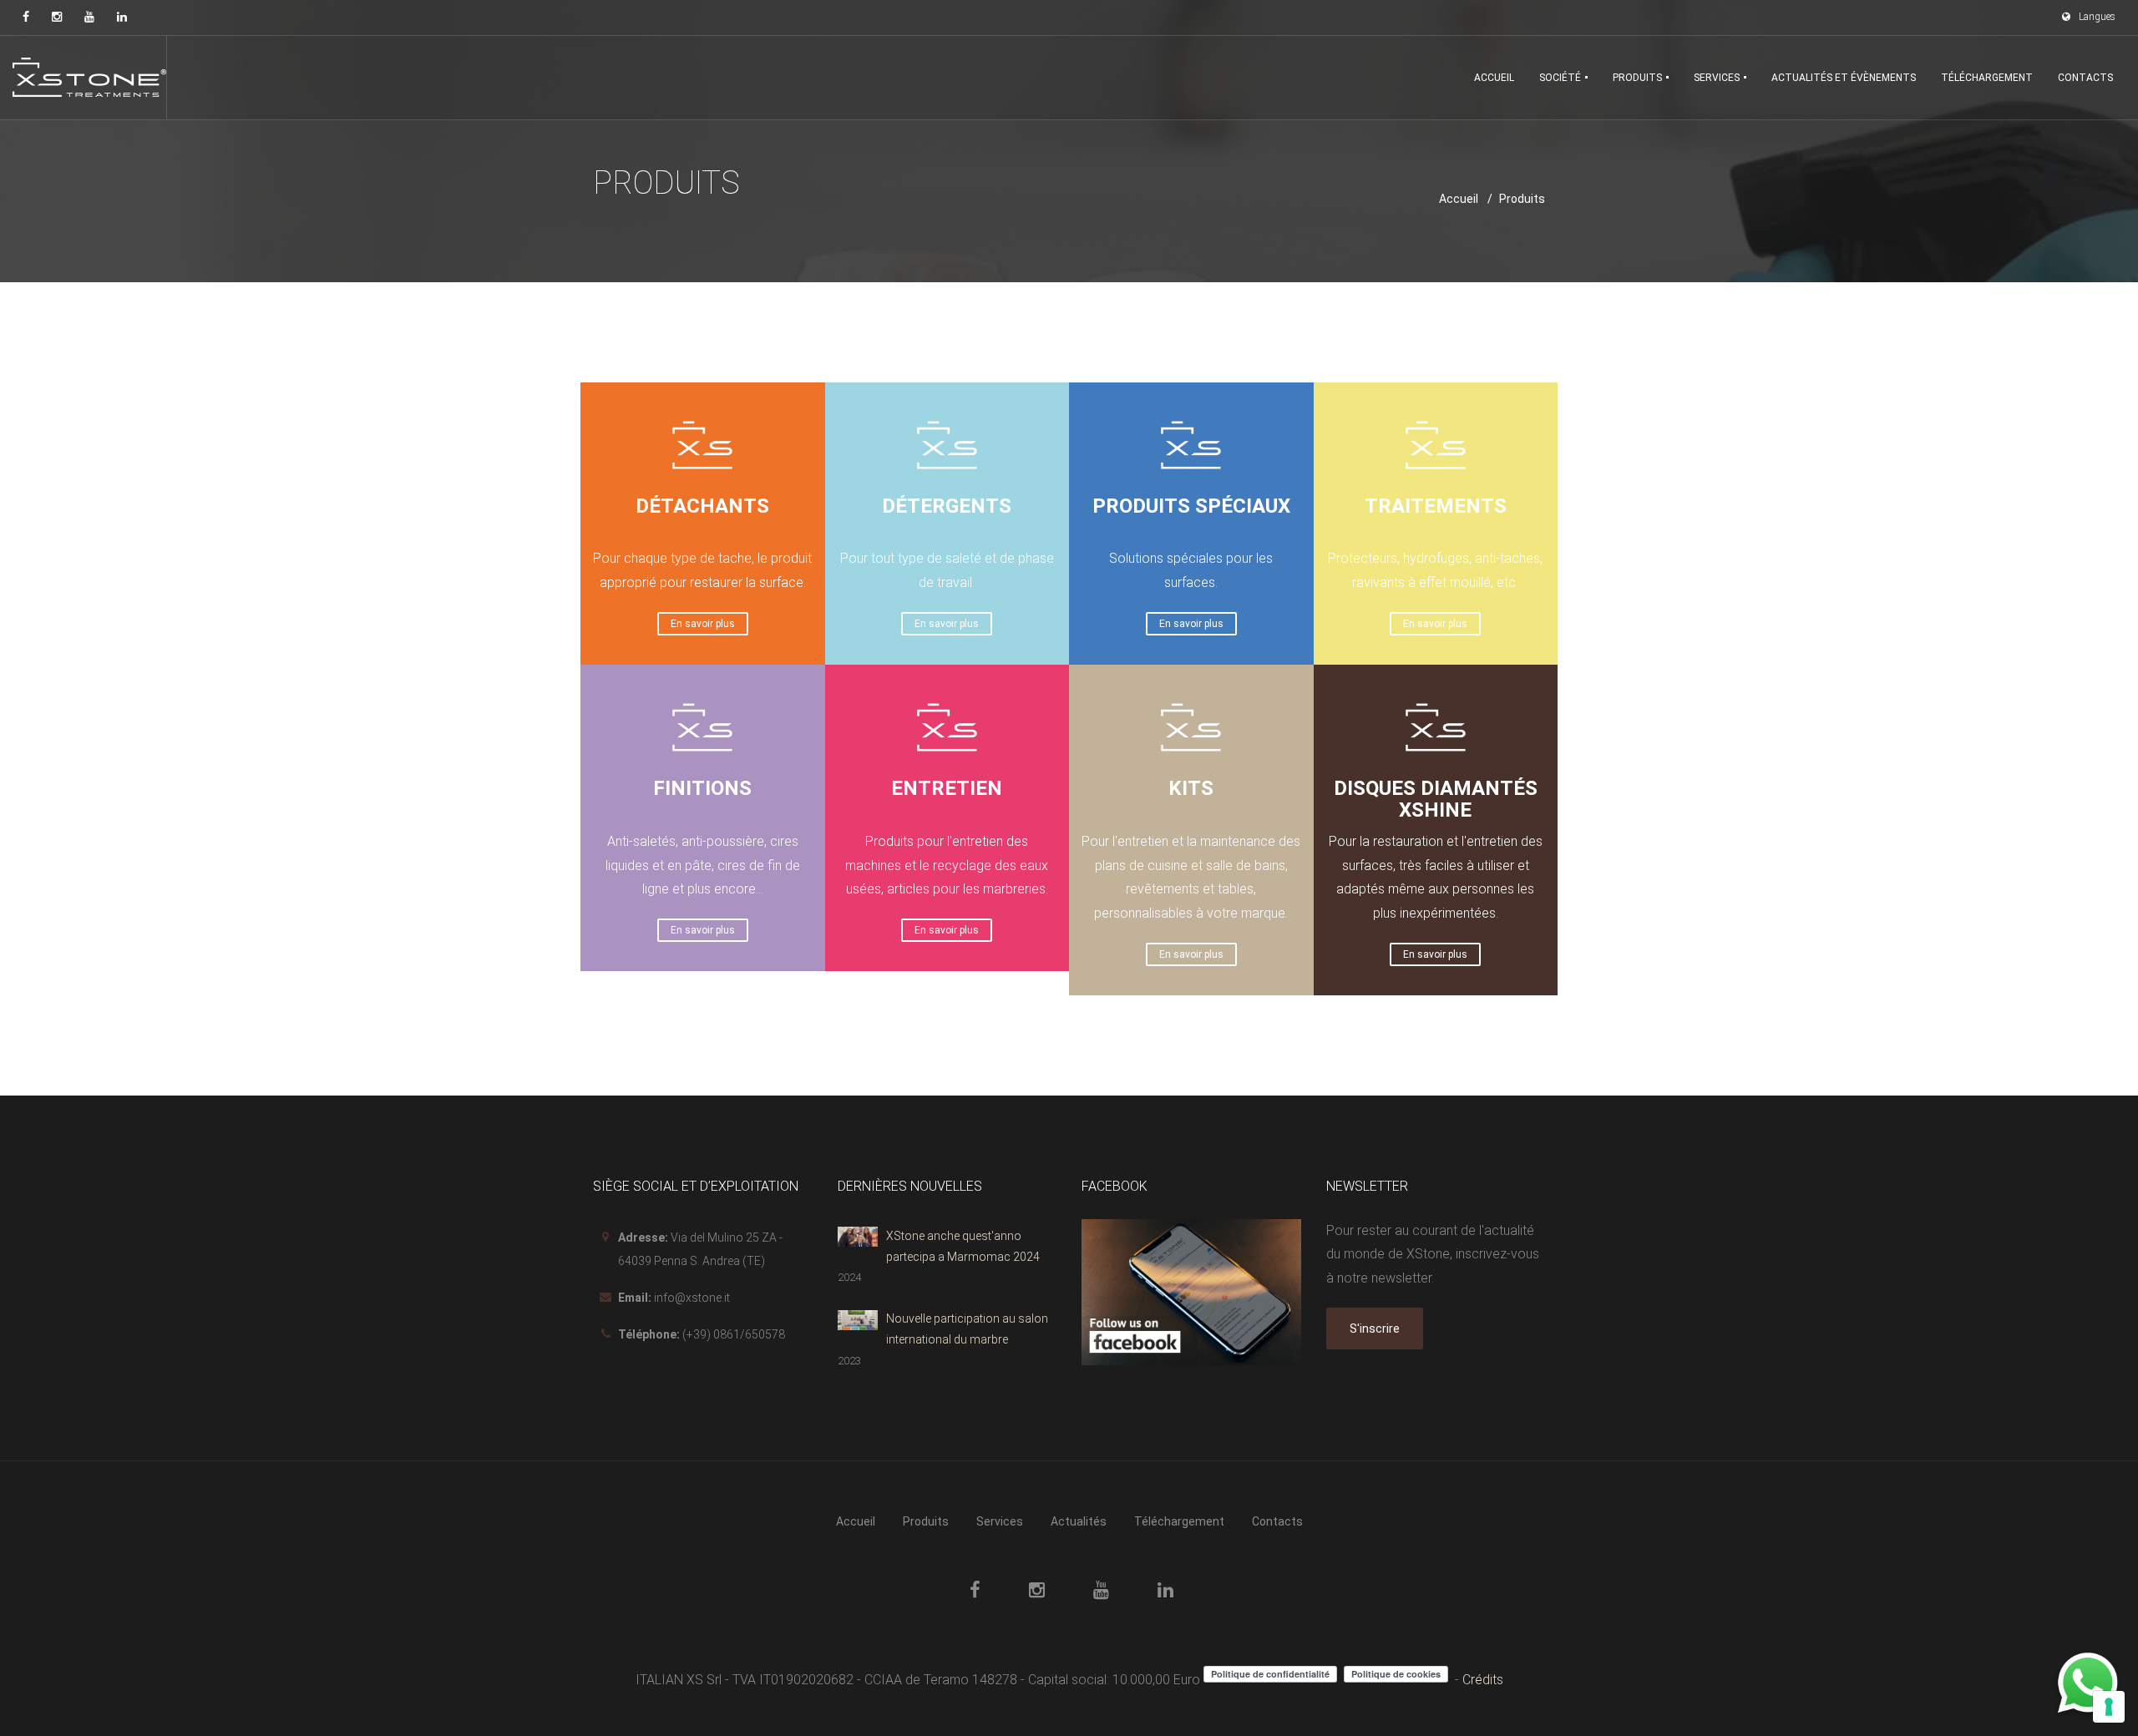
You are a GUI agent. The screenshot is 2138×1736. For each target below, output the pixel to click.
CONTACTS (2085, 78)
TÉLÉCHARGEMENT (1987, 78)
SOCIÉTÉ (1561, 78)
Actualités (1079, 1521)
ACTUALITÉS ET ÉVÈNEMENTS (1844, 78)
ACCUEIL (1494, 78)
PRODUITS (1639, 78)
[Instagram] (57, 17)
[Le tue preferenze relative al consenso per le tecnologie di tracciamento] (2109, 1707)
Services (1000, 1521)
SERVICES (1718, 78)
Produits (926, 1521)
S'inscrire (1375, 1329)
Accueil (1459, 199)
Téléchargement (1179, 1521)
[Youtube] (89, 17)
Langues (2097, 17)
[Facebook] (26, 17)
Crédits (1483, 1680)
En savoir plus (703, 624)
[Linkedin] (122, 17)
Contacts (1277, 1521)
